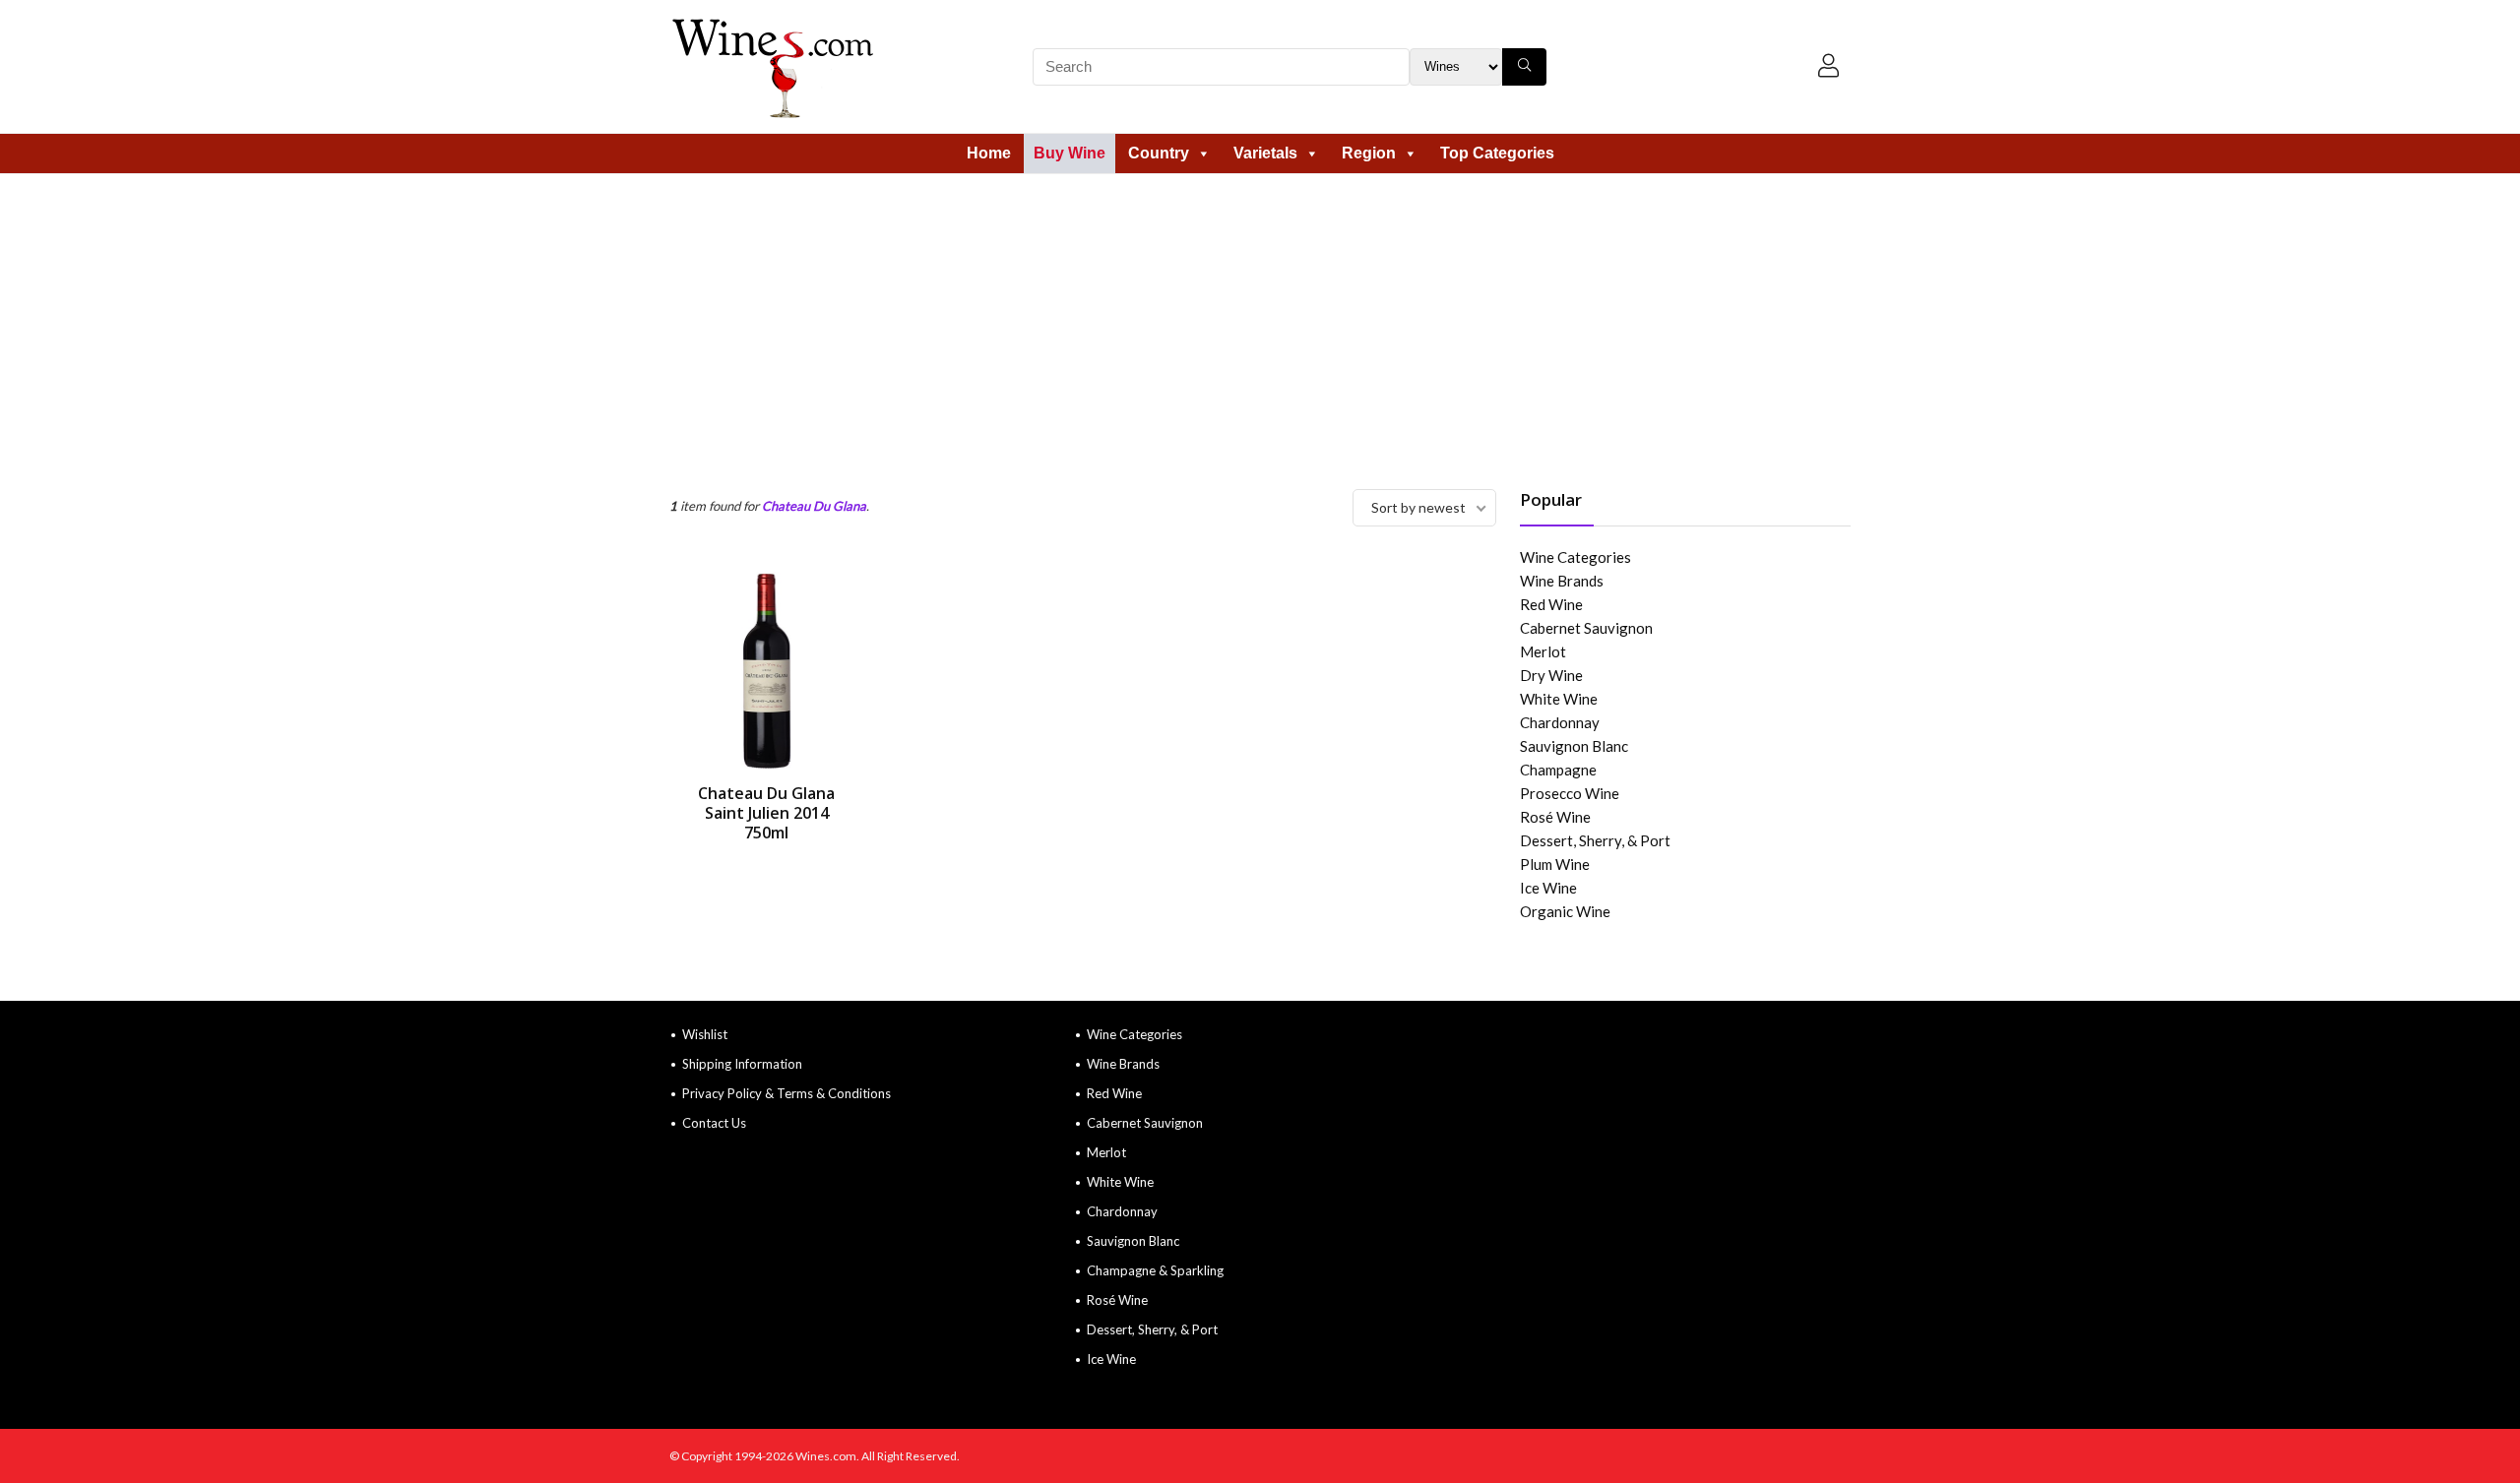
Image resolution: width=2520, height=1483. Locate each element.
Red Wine (1551, 604)
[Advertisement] (1260, 322)
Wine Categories (1575, 557)
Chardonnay (1560, 722)
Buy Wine (1070, 153)
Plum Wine (1555, 864)
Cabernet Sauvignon (1586, 628)
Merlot (1543, 651)
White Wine (1559, 699)
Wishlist (705, 1034)
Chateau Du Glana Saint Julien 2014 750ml (766, 813)
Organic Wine (1565, 911)
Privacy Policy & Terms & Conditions (787, 1093)
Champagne (1558, 770)
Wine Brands (1562, 581)
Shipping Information (742, 1064)
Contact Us (714, 1123)
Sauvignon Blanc (1574, 746)
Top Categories (1497, 153)
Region (1369, 153)
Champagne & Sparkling (1155, 1270)
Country (1159, 153)
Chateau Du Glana (814, 506)
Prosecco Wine (1570, 793)
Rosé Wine (1555, 817)
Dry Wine (1551, 675)
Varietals (1265, 153)
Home (989, 153)
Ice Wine (1548, 888)
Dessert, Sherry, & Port (1595, 840)
